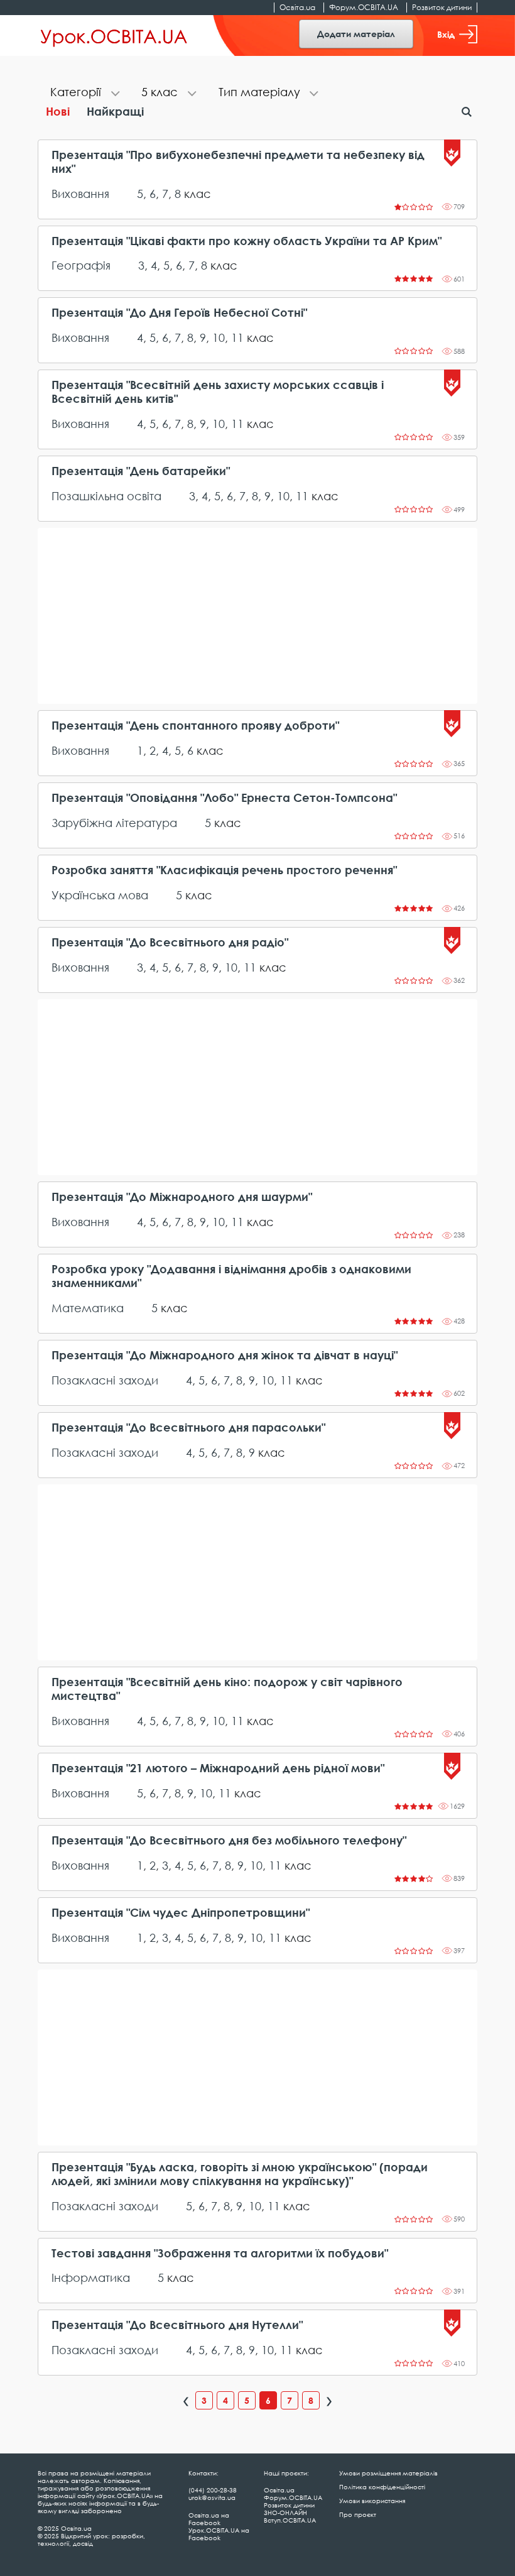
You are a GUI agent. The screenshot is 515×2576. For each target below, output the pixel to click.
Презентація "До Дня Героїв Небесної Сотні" (179, 313)
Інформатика (91, 2277)
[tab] (83, 93)
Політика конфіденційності (382, 2487)
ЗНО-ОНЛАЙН (285, 2513)
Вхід (446, 34)
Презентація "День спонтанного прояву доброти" (195, 726)
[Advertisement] (257, 616)
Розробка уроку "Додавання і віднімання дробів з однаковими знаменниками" (231, 1276)
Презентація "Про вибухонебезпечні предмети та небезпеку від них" (238, 162)
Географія (81, 265)
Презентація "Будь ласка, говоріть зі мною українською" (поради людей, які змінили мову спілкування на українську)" (240, 2174)
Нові (58, 111)
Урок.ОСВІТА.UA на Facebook (219, 2534)
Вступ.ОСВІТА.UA (290, 2520)
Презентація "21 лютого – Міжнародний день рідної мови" (218, 1768)
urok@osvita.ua (212, 2497)
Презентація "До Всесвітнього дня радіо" (170, 942)
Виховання (80, 194)
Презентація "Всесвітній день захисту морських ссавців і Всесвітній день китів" (218, 392)
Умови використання (372, 2501)
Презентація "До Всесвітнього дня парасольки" (188, 1428)
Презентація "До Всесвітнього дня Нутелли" (177, 2325)
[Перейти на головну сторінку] (114, 36)
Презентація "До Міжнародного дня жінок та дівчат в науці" (225, 1355)
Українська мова (100, 895)
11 (237, 337)
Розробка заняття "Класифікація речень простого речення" (224, 870)
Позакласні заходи (105, 1380)
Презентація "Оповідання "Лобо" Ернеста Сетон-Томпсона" (224, 798)
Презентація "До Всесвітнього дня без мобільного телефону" (229, 1840)
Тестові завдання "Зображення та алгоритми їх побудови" (220, 2253)
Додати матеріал (356, 34)
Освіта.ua (297, 7)
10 (219, 337)
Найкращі (115, 111)
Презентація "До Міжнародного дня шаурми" (182, 1197)
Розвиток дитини (442, 7)
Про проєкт (358, 2514)
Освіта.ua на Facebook (209, 2519)
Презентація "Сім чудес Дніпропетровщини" (181, 1913)
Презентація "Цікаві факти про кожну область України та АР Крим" (247, 241)
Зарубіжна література (114, 823)
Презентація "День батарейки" (141, 471)
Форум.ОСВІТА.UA (364, 7)
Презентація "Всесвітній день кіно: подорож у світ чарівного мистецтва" (227, 1689)
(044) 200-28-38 (213, 2490)
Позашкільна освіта (106, 496)
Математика (88, 1308)
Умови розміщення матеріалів (388, 2473)
